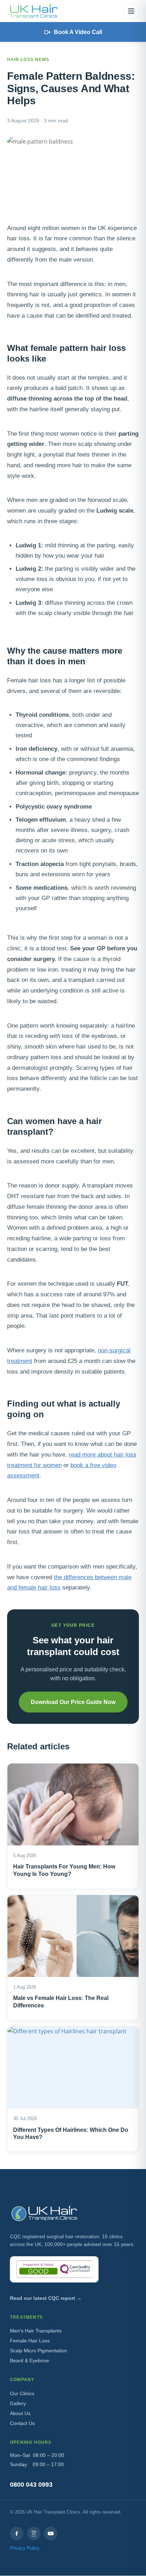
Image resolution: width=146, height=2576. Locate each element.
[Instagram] (34, 2533)
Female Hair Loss (30, 2341)
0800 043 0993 (31, 2485)
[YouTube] (51, 2533)
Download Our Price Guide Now (73, 1702)
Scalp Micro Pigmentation (38, 2351)
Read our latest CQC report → (46, 2298)
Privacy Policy (25, 2548)
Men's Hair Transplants (36, 2331)
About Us (20, 2413)
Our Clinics (22, 2393)
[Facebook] (17, 2533)
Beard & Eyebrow (29, 2360)
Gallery (18, 2403)
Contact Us (22, 2423)
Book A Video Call (78, 32)
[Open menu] (131, 11)
